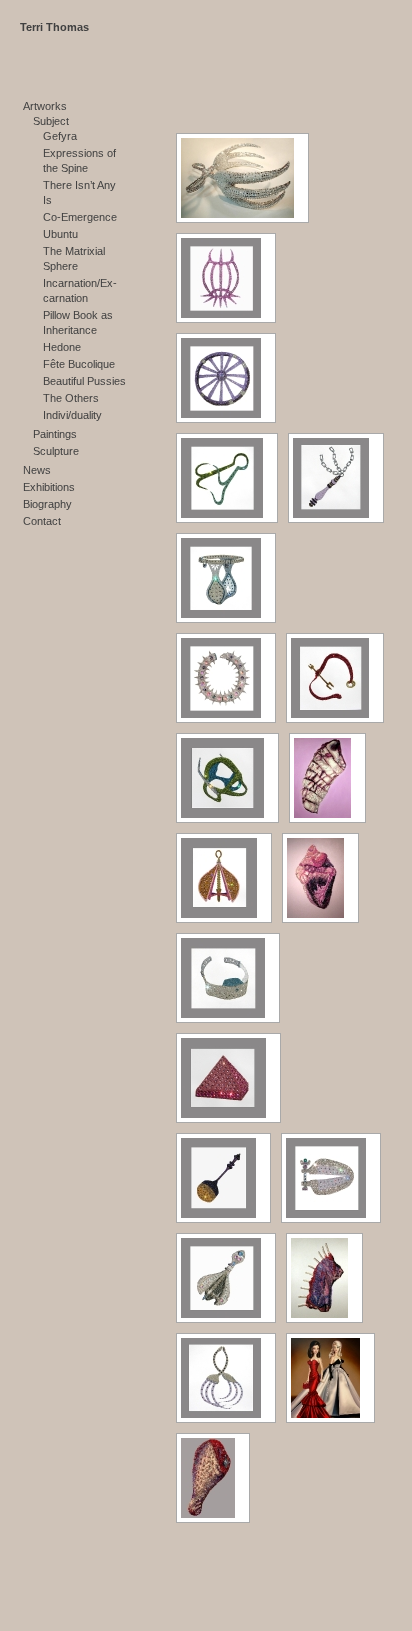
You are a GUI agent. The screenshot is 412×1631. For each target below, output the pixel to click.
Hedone (62, 347)
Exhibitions (49, 487)
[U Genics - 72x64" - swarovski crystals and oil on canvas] (330, 1378)
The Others (71, 398)
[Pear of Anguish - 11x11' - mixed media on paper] (226, 1278)
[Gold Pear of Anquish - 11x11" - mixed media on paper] (224, 878)
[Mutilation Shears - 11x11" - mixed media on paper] (331, 1178)
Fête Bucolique (79, 364)
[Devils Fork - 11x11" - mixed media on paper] (335, 678)
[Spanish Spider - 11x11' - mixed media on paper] (226, 1378)
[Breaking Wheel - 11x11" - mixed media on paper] (226, 378)
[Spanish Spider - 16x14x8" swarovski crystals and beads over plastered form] (242, 178)
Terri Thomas (54, 27)
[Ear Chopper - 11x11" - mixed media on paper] (227, 778)
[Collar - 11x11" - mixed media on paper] (226, 678)
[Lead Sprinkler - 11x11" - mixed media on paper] (223, 1178)
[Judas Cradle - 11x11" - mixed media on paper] (228, 1078)
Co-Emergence (80, 217)
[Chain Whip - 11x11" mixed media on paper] (336, 478)
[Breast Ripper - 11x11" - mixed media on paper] (227, 478)
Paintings (55, 434)
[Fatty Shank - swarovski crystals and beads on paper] (327, 778)
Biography (47, 504)
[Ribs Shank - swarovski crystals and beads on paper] (324, 1278)
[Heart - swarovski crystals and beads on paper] (320, 878)
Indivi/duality (72, 415)
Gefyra (60, 136)
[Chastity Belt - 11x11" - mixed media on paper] (226, 578)
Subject (51, 121)
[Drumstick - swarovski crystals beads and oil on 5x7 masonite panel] (213, 1478)
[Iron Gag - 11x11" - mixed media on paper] (228, 978)
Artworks (45, 106)
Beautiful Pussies (84, 381)
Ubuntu (60, 234)
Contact (42, 521)
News (37, 470)
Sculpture (56, 451)
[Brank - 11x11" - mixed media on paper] (226, 278)
